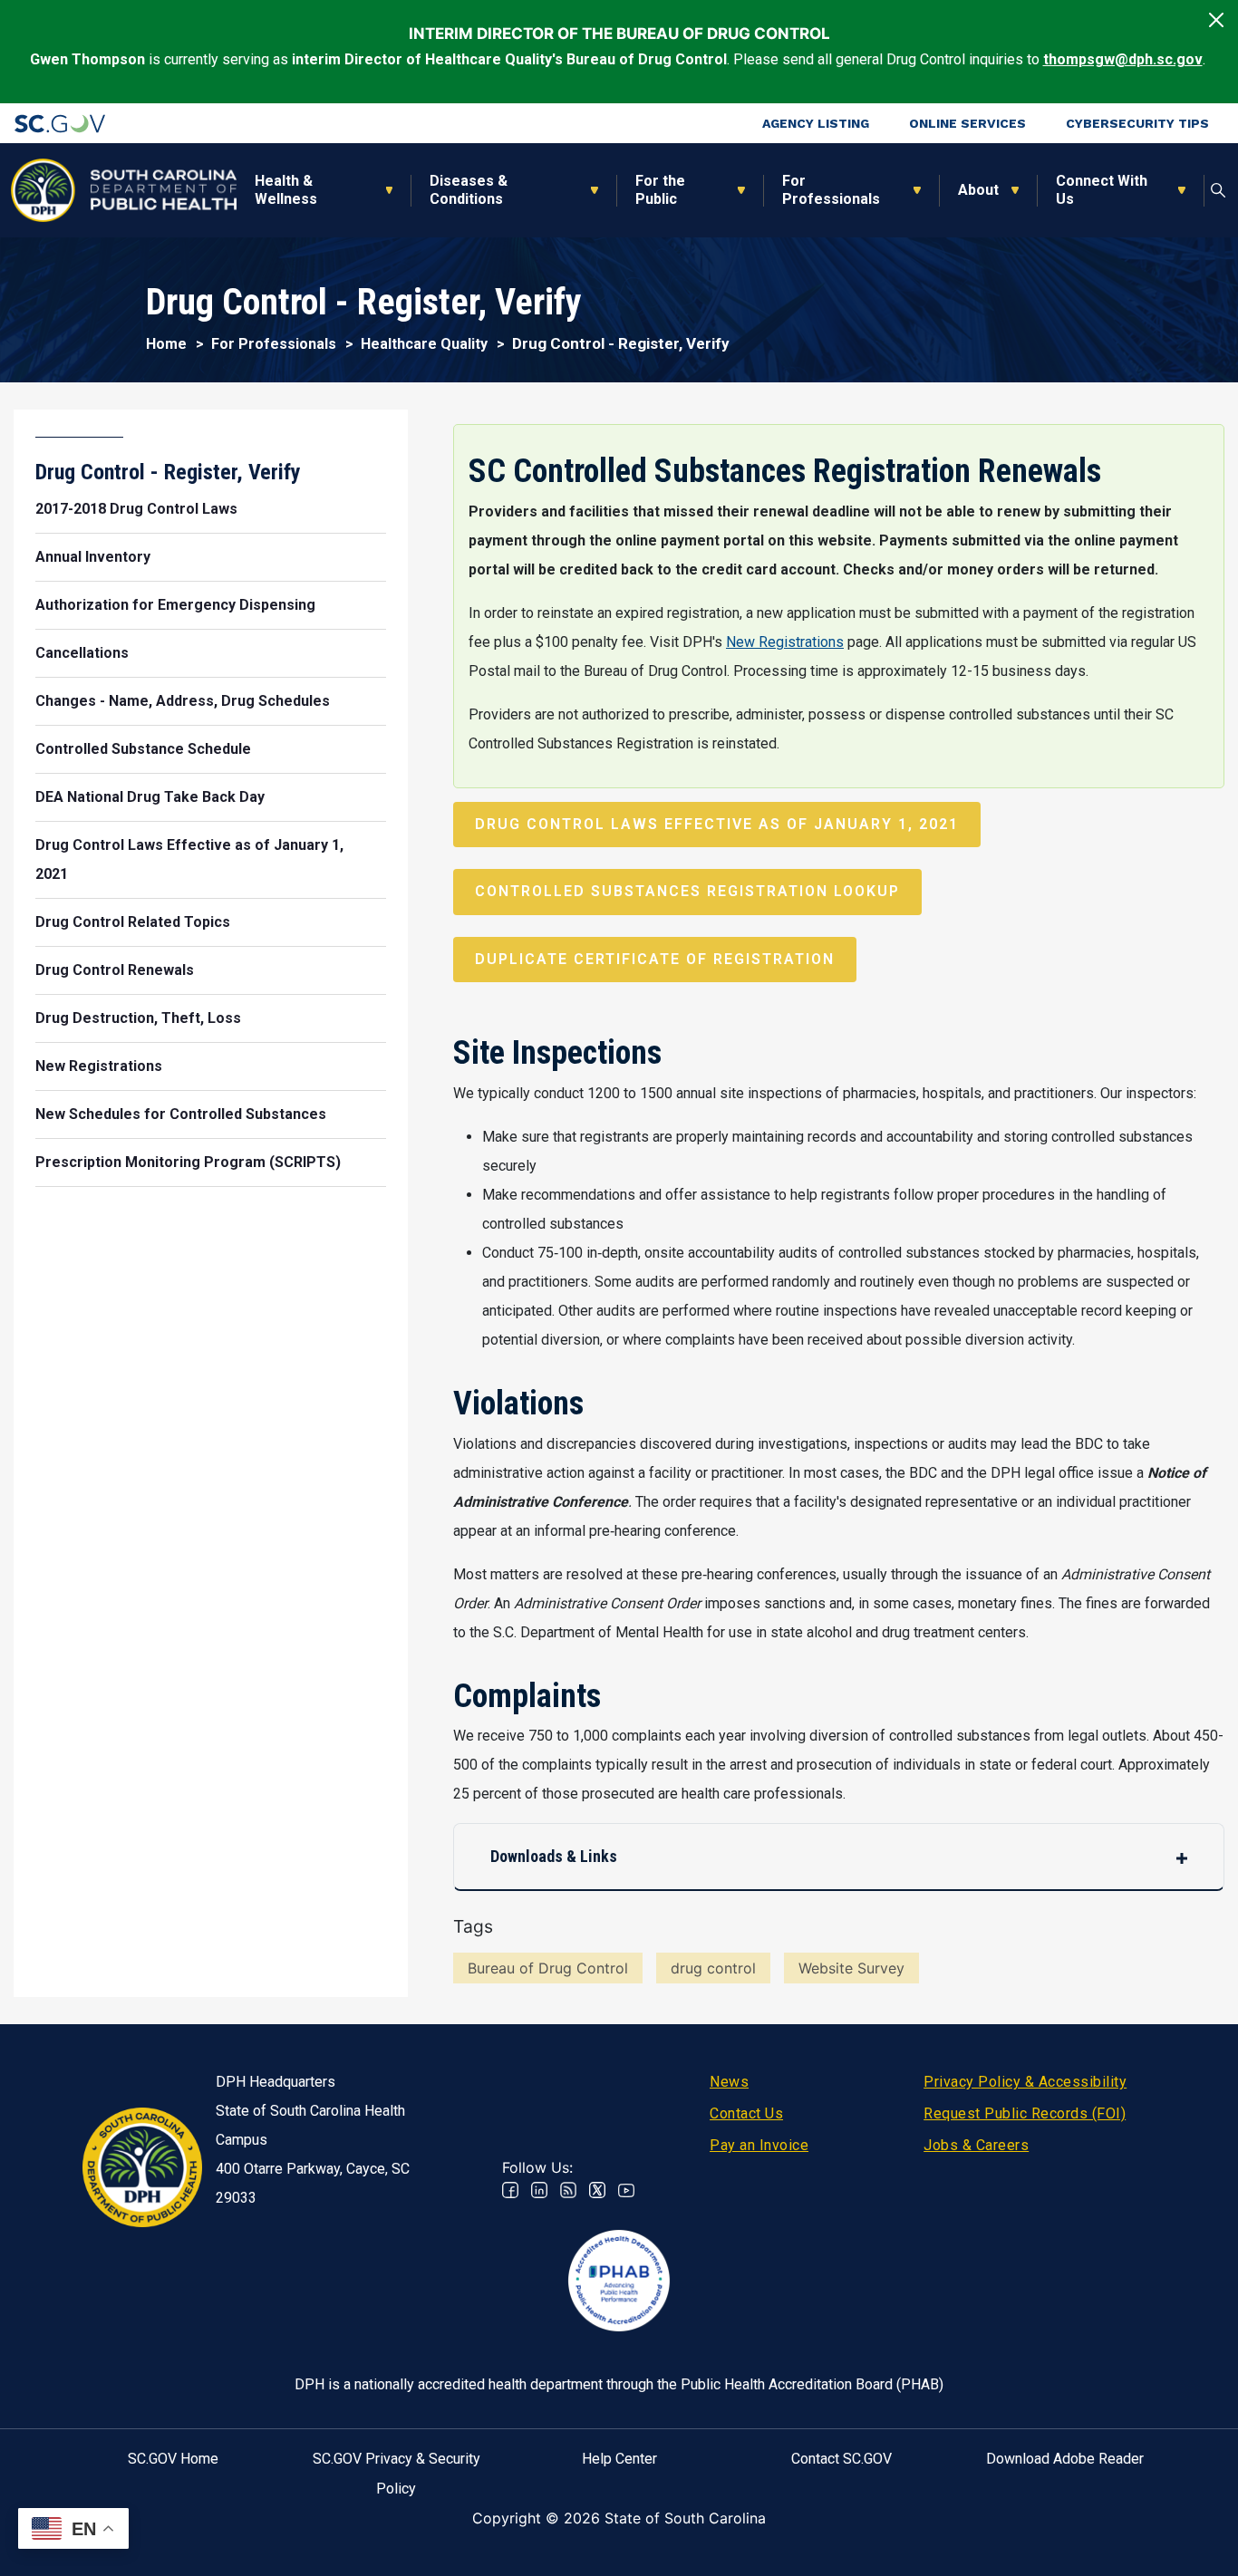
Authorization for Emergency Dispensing (175, 605)
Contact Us (746, 2113)
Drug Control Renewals (115, 970)
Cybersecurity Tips (1137, 123)
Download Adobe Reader (1065, 2459)
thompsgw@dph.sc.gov (1123, 59)
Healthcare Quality (424, 344)
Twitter (597, 2190)
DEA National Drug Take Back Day (150, 797)
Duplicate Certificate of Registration (655, 959)
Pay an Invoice (759, 2145)
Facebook (510, 2190)
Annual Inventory (93, 557)
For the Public (660, 190)
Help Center (619, 2459)
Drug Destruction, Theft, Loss (138, 1018)
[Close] (1216, 20)
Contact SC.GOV (841, 2459)
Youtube (626, 2190)
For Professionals (831, 190)
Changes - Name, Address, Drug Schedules (183, 701)
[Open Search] (1219, 190)
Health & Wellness (286, 190)
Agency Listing (816, 123)
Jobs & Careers (976, 2145)
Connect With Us (1102, 190)
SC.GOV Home (173, 2459)
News (729, 2082)
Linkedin (539, 2190)
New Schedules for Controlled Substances (181, 1114)
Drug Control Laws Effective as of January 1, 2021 (717, 824)
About (978, 190)
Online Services (967, 123)
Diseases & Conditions (469, 190)
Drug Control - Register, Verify (168, 472)
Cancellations (82, 653)
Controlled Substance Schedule (143, 749)
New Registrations (785, 642)
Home (166, 344)
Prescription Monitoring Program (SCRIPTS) (188, 1162)
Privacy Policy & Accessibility (1025, 2082)
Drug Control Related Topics (133, 922)
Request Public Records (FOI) (1025, 2113)
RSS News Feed (568, 2190)
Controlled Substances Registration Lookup (687, 891)
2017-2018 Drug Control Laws (136, 509)
